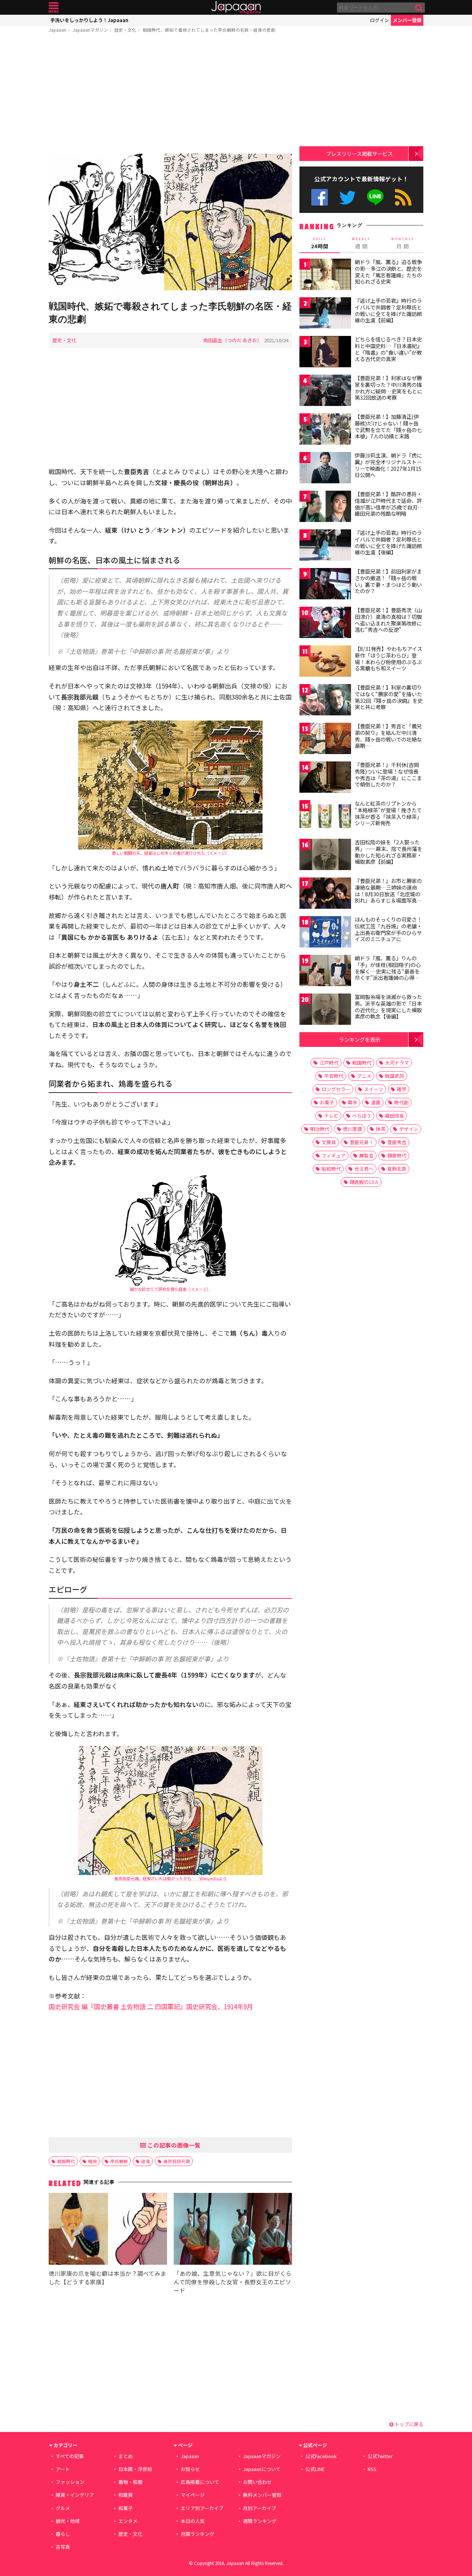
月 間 (403, 243)
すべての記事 (70, 2456)
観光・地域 (68, 2521)
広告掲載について (200, 2482)
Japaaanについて (262, 2469)
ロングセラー (336, 1089)
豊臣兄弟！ (362, 1142)
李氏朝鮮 (119, 2161)
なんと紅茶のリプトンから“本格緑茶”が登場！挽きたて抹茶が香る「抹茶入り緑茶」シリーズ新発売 (388, 813)
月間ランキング (197, 2534)
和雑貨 (126, 2495)
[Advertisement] (170, 95)
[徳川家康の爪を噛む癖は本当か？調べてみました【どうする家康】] (108, 2230)
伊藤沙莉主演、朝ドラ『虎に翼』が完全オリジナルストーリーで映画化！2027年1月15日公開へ (388, 465)
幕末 (353, 1102)
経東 (146, 2161)
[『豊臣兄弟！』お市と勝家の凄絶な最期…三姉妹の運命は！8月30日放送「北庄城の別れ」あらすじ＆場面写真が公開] (325, 894)
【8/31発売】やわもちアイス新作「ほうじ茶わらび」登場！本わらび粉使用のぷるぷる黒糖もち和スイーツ (388, 658)
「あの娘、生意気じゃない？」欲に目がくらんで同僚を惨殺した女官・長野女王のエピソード (233, 2282)
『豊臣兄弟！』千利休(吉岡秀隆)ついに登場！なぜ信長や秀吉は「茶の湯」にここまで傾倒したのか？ (388, 774)
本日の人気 (193, 2521)
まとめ (126, 2456)
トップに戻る (408, 2424)
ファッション (70, 2482)
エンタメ (128, 2521)
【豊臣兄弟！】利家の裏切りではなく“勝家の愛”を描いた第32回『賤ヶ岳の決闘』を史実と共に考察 (389, 697)
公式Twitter (348, 197)
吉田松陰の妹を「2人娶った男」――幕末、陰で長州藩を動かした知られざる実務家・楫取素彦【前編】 (388, 852)
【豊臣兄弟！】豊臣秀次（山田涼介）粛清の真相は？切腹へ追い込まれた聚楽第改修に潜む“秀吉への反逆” (388, 620)
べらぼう (362, 1116)
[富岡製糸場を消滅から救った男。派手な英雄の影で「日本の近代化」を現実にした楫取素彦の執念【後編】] (325, 1010)
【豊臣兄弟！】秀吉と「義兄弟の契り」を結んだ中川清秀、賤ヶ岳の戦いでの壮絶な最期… (388, 736)
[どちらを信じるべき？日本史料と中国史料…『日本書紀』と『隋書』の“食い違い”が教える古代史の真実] (325, 353)
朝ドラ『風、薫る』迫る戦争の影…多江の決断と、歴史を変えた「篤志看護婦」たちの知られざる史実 (388, 272)
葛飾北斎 (397, 1169)
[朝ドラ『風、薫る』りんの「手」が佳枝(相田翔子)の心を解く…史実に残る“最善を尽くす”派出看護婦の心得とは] (325, 972)
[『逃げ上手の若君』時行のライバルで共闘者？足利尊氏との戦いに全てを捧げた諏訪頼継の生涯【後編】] (325, 546)
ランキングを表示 (360, 1039)
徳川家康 (353, 1129)
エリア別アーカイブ (202, 2508)
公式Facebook (320, 197)
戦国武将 (395, 1076)
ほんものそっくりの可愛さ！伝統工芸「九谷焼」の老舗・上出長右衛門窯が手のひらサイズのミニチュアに (388, 929)
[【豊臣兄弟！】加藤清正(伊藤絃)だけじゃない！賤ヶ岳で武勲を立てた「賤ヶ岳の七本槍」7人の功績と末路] (325, 430)
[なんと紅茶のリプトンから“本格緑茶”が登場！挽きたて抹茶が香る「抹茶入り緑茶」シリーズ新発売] (325, 817)
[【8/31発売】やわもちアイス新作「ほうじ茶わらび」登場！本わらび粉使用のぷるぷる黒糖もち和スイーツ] (325, 662)
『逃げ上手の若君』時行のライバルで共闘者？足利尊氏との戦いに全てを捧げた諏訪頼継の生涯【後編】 (388, 542)
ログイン (379, 20)
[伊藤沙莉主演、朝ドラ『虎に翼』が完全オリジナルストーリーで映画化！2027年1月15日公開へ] (325, 469)
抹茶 (381, 1129)
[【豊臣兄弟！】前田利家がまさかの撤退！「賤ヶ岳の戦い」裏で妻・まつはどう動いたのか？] (325, 585)
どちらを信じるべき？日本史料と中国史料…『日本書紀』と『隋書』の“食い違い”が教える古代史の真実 (388, 349)
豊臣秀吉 (397, 1142)
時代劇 (401, 1102)
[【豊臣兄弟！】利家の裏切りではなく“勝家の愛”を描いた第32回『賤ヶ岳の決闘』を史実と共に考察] (325, 701)
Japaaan (236, 8)
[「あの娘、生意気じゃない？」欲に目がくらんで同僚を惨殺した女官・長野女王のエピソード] (233, 2230)
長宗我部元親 (177, 2161)
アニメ (364, 1076)
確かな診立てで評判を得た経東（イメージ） (170, 1289)
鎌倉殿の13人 (364, 1182)
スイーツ (374, 1089)
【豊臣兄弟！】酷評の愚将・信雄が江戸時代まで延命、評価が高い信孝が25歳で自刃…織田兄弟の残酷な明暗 (389, 504)
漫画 (376, 1102)
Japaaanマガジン (90, 30)
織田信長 (395, 1116)
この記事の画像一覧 (173, 2145)
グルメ (63, 2508)
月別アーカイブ (260, 2508)
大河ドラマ (397, 1063)
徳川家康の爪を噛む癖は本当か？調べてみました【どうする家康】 (107, 2277)
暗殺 (93, 2161)
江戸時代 (329, 1063)
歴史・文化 (125, 30)
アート (63, 2469)
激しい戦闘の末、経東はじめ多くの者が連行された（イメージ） (171, 853)
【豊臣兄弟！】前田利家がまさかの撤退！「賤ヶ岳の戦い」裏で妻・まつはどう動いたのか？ (388, 581)
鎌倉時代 (397, 1155)
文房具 (329, 1142)
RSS (403, 197)
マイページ (193, 2495)
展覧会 (366, 1155)
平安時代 (334, 1076)
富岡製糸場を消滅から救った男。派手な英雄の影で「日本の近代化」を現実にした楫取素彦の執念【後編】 (388, 1007)
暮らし (63, 2534)
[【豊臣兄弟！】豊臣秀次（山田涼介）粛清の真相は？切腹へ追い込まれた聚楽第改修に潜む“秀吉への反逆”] (325, 623)
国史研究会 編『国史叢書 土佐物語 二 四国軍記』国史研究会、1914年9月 (151, 2006)
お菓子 (327, 1102)
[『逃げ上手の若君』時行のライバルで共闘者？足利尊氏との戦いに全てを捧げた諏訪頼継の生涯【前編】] (325, 314)
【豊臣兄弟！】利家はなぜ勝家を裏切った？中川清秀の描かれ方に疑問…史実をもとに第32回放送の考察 (388, 388)
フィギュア (334, 1155)
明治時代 (320, 1129)
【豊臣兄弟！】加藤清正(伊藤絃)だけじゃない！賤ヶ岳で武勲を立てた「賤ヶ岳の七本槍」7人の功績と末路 (388, 426)
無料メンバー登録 (262, 2495)
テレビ (331, 1116)
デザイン (409, 1129)
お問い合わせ (257, 2482)
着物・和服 (130, 2482)
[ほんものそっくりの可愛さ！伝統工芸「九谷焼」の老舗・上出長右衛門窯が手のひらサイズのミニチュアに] (325, 933)
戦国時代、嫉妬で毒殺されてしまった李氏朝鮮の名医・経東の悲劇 (209, 30)
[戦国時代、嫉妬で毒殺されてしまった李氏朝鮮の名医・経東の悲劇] (170, 223)
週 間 (361, 243)
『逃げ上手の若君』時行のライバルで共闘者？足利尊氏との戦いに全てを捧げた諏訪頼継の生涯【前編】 (388, 310)
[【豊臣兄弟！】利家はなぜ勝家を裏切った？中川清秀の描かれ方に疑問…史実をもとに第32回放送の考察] (325, 391)
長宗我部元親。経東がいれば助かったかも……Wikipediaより (171, 1878)
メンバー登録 (407, 20)
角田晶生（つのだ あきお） (232, 340)
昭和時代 (331, 1169)
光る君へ (364, 1169)
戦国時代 (66, 2161)
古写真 (63, 2547)
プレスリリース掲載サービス (359, 153)
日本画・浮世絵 (135, 2469)
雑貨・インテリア (75, 2495)
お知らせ (190, 2469)
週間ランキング (260, 2521)
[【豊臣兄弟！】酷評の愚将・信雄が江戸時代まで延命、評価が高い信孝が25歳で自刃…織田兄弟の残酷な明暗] (325, 507)
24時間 (320, 243)
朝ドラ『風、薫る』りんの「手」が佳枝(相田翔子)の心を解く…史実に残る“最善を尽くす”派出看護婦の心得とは (388, 971)
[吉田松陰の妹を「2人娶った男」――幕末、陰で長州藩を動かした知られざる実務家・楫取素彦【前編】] (325, 856)
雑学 (402, 1089)
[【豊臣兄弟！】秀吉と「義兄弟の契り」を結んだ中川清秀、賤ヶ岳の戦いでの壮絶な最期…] (325, 739)
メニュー (54, 8)
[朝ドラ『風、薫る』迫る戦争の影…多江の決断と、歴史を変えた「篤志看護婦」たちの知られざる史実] (325, 275)
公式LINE (376, 197)
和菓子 (126, 2508)
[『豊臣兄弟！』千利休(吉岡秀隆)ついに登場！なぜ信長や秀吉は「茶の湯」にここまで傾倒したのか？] (325, 778)
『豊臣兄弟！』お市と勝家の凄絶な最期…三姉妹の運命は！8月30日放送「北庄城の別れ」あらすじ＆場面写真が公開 (388, 894)
